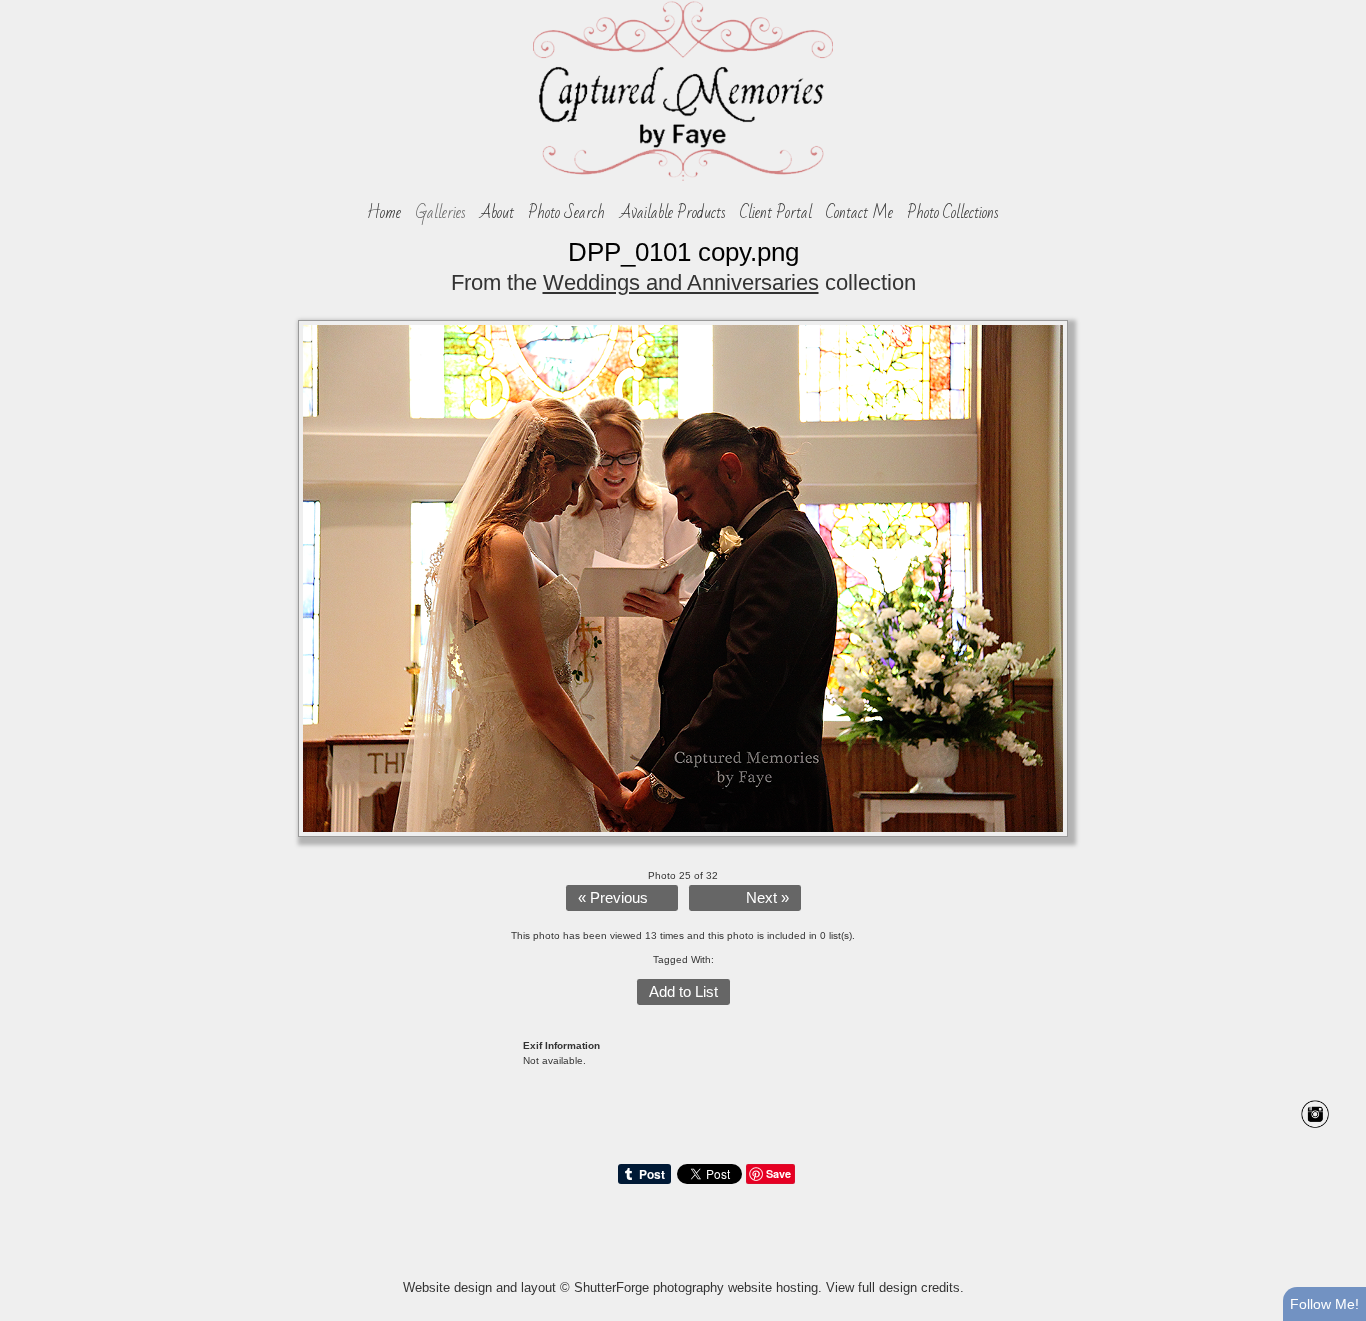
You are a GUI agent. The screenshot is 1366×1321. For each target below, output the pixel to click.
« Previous (613, 898)
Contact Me (859, 213)
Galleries (440, 213)
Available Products (673, 213)
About (497, 213)
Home (384, 213)
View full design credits (893, 1287)
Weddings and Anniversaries (681, 282)
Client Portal (776, 213)
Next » (767, 898)
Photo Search (566, 213)
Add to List (683, 992)
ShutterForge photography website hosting (696, 1287)
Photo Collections (953, 213)
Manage (1339, 10)
